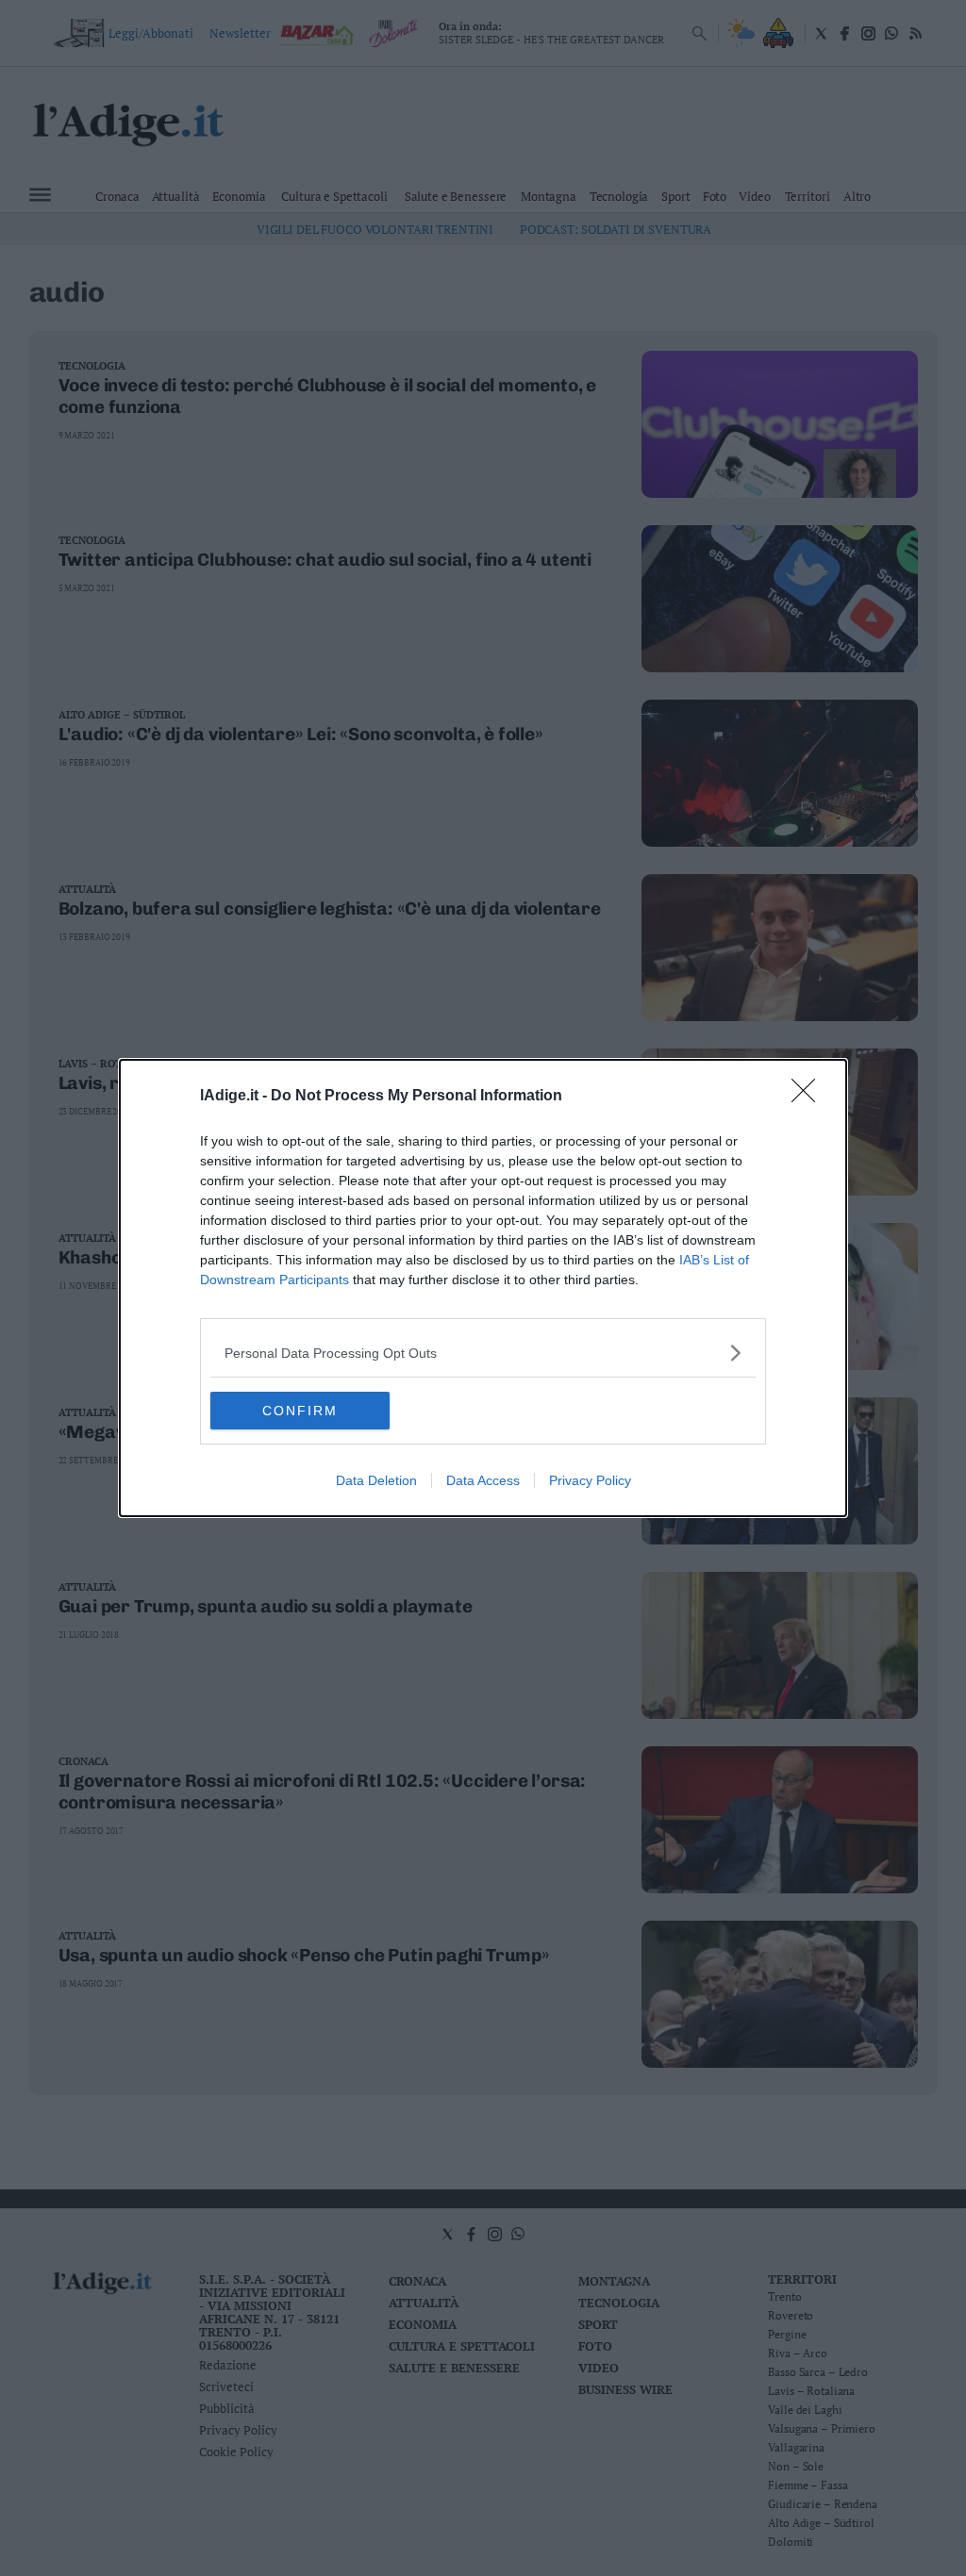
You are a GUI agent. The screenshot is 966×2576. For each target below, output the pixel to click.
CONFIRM (300, 1411)
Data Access (483, 1480)
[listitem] (483, 1353)
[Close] (809, 1097)
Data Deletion (376, 1480)
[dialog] (483, 1288)
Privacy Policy (590, 1480)
